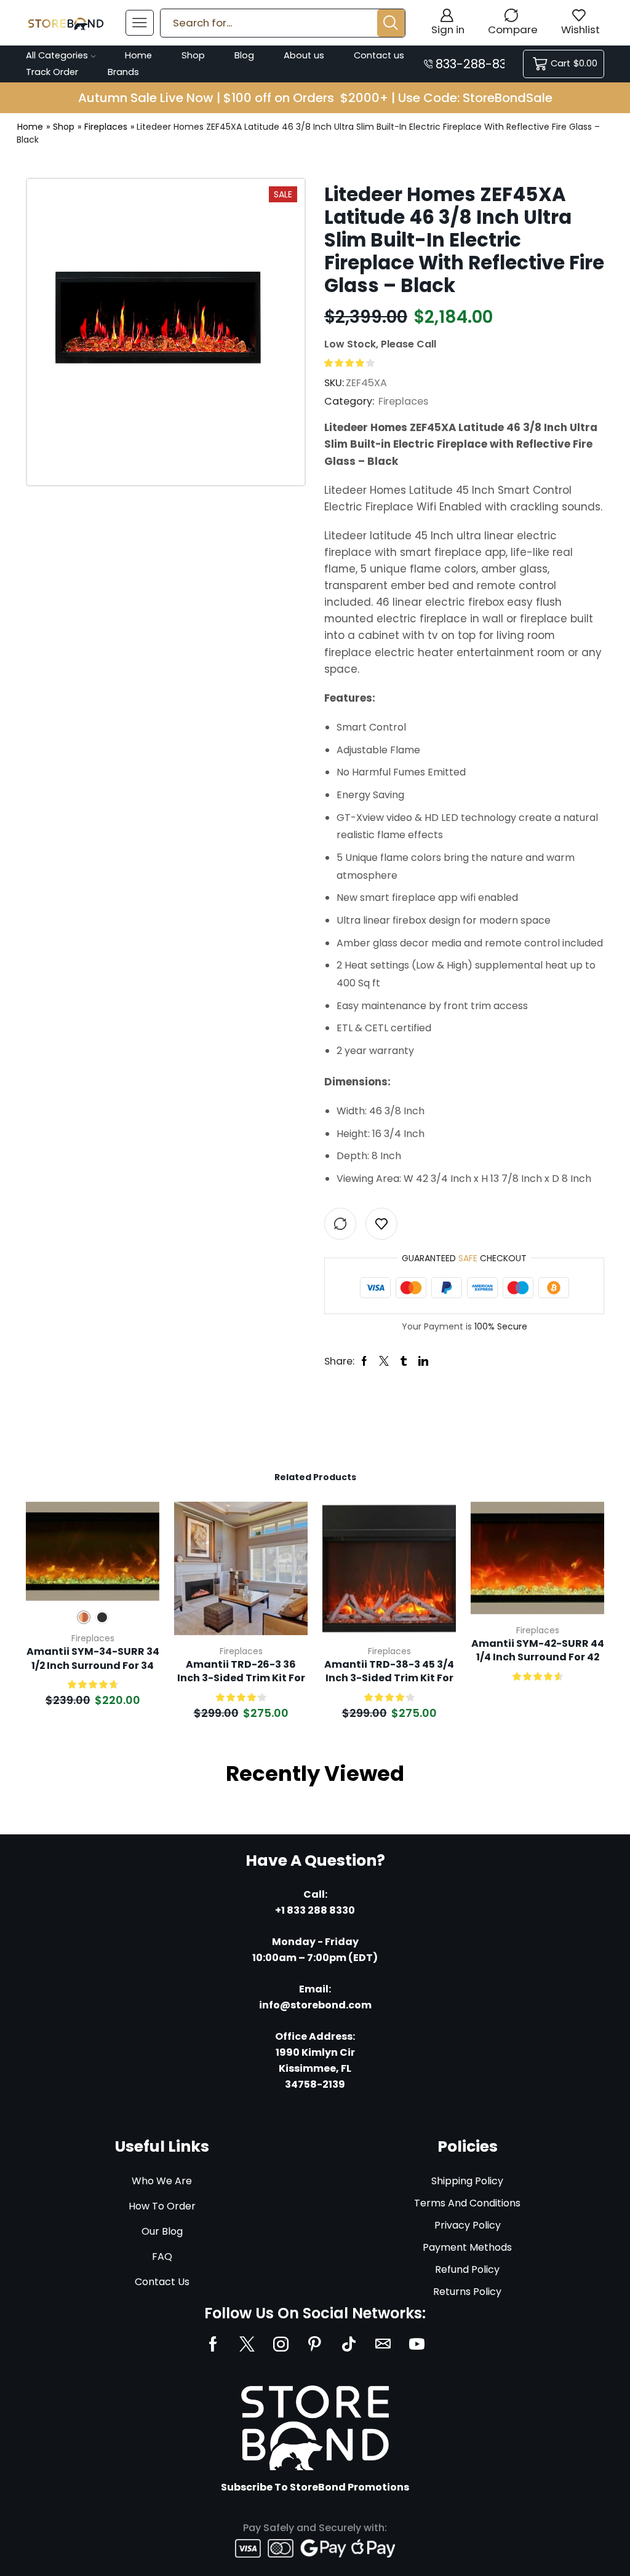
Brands (123, 72)
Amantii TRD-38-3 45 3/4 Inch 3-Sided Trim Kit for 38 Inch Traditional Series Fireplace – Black (389, 1672)
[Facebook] (213, 2344)
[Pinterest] (315, 2344)
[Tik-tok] (349, 2344)
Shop (193, 55)
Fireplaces (106, 127)
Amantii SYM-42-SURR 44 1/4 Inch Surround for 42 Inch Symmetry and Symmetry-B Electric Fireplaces (538, 1651)
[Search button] (391, 23)
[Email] (383, 2344)
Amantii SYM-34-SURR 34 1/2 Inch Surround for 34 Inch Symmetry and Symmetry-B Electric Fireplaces (93, 1659)
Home (138, 55)
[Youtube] (417, 2344)
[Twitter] (247, 2344)
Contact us (379, 55)
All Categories (57, 55)
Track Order (52, 72)
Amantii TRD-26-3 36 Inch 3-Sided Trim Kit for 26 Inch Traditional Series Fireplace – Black (241, 1672)
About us (304, 55)
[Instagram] (281, 2344)
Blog (244, 55)
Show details (136, 1519)
